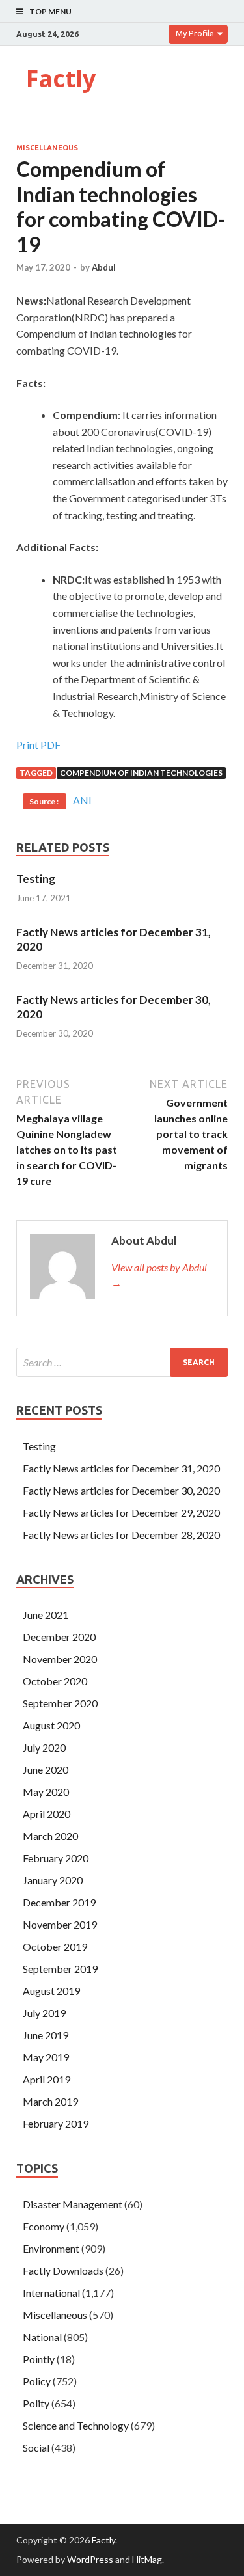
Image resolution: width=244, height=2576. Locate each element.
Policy (37, 2381)
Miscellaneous (47, 148)
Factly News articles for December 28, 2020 (121, 1535)
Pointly (39, 2359)
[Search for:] (122, 1362)
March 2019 (50, 2101)
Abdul (104, 267)
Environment (51, 2248)
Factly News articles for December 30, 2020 (121, 1490)
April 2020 (47, 1814)
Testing (36, 879)
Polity (36, 2403)
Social (36, 2447)
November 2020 (60, 1659)
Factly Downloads (63, 2271)
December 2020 (59, 1637)
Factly (61, 78)
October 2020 (55, 1681)
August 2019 (51, 1991)
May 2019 (46, 2057)
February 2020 (56, 1858)
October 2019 (55, 1946)
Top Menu (50, 11)
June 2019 (46, 2035)
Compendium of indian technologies (141, 773)
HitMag (147, 2559)
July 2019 (44, 2013)
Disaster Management (73, 2204)
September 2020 (60, 1703)
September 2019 (60, 1969)
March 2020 (50, 1836)
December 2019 (59, 1902)
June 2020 (46, 1769)
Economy (44, 2226)
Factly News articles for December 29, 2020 (121, 1512)
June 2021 (46, 1615)
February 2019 (56, 2123)
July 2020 (44, 1747)
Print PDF (38, 745)
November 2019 (60, 1924)
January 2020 (53, 1880)
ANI (82, 800)
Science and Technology (76, 2425)
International (51, 2293)
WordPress (90, 2559)
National (42, 2337)
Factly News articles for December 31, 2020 (121, 1468)
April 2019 (47, 2079)
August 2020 (51, 1725)
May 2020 (46, 1792)
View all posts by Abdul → (159, 1275)
